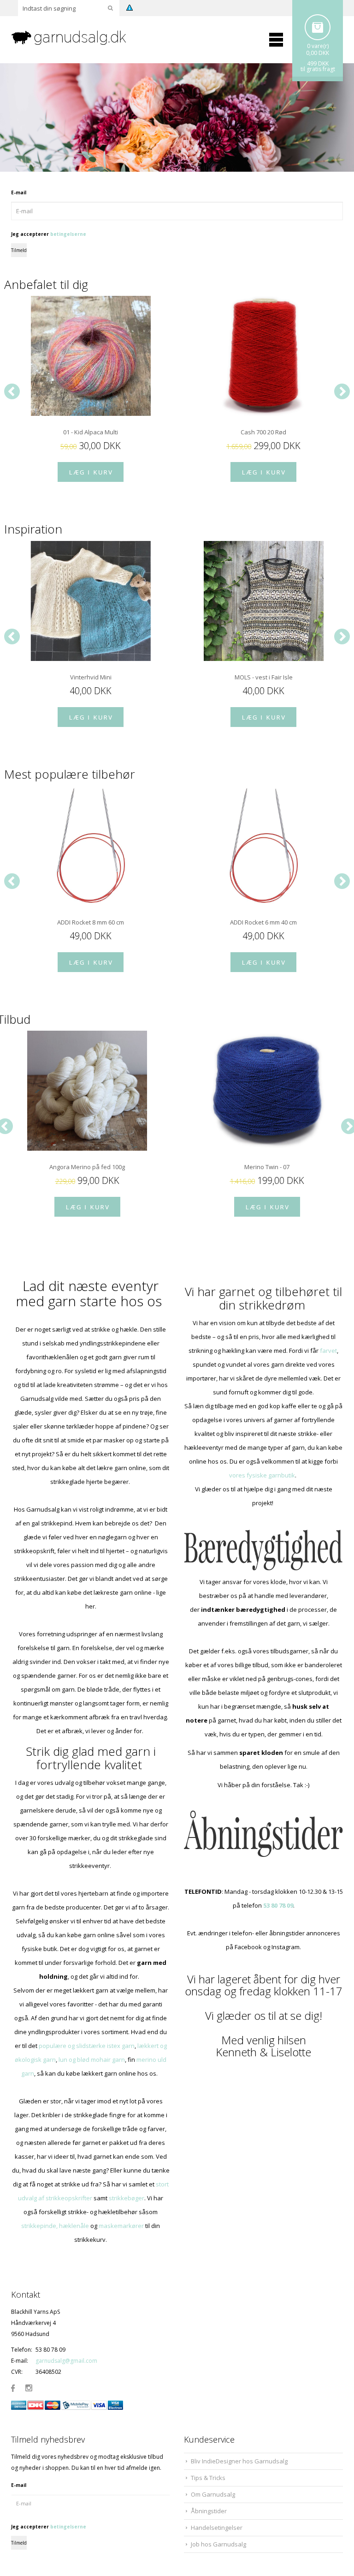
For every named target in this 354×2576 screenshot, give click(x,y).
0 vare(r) (318, 46)
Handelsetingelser (217, 2528)
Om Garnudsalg (213, 2494)
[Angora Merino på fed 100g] (87, 1091)
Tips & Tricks (208, 2478)
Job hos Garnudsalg (218, 2544)
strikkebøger (127, 2198)
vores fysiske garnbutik (262, 1475)
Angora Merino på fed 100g (87, 1167)
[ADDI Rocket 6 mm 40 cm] (263, 846)
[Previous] (12, 391)
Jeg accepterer (49, 234)
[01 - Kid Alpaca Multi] (91, 356)
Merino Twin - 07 (267, 1167)
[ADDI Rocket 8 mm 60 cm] (91, 846)
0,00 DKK (318, 53)
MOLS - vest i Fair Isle (264, 677)
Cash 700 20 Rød (263, 432)
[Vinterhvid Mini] (91, 601)
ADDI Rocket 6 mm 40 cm (263, 922)
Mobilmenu (276, 40)
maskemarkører (121, 2226)
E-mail (19, 192)
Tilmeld (19, 250)
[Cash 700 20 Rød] (263, 356)
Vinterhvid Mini (91, 677)
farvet (328, 1351)
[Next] (342, 391)
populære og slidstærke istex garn (87, 2046)
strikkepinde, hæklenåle (55, 2226)
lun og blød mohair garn (92, 2060)
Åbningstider (209, 2511)
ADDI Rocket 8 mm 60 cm (91, 922)
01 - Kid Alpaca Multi (91, 432)
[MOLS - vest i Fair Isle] (263, 601)
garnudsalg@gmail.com (66, 2361)
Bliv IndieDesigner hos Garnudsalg (239, 2461)
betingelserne (68, 234)
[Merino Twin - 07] (267, 1091)
